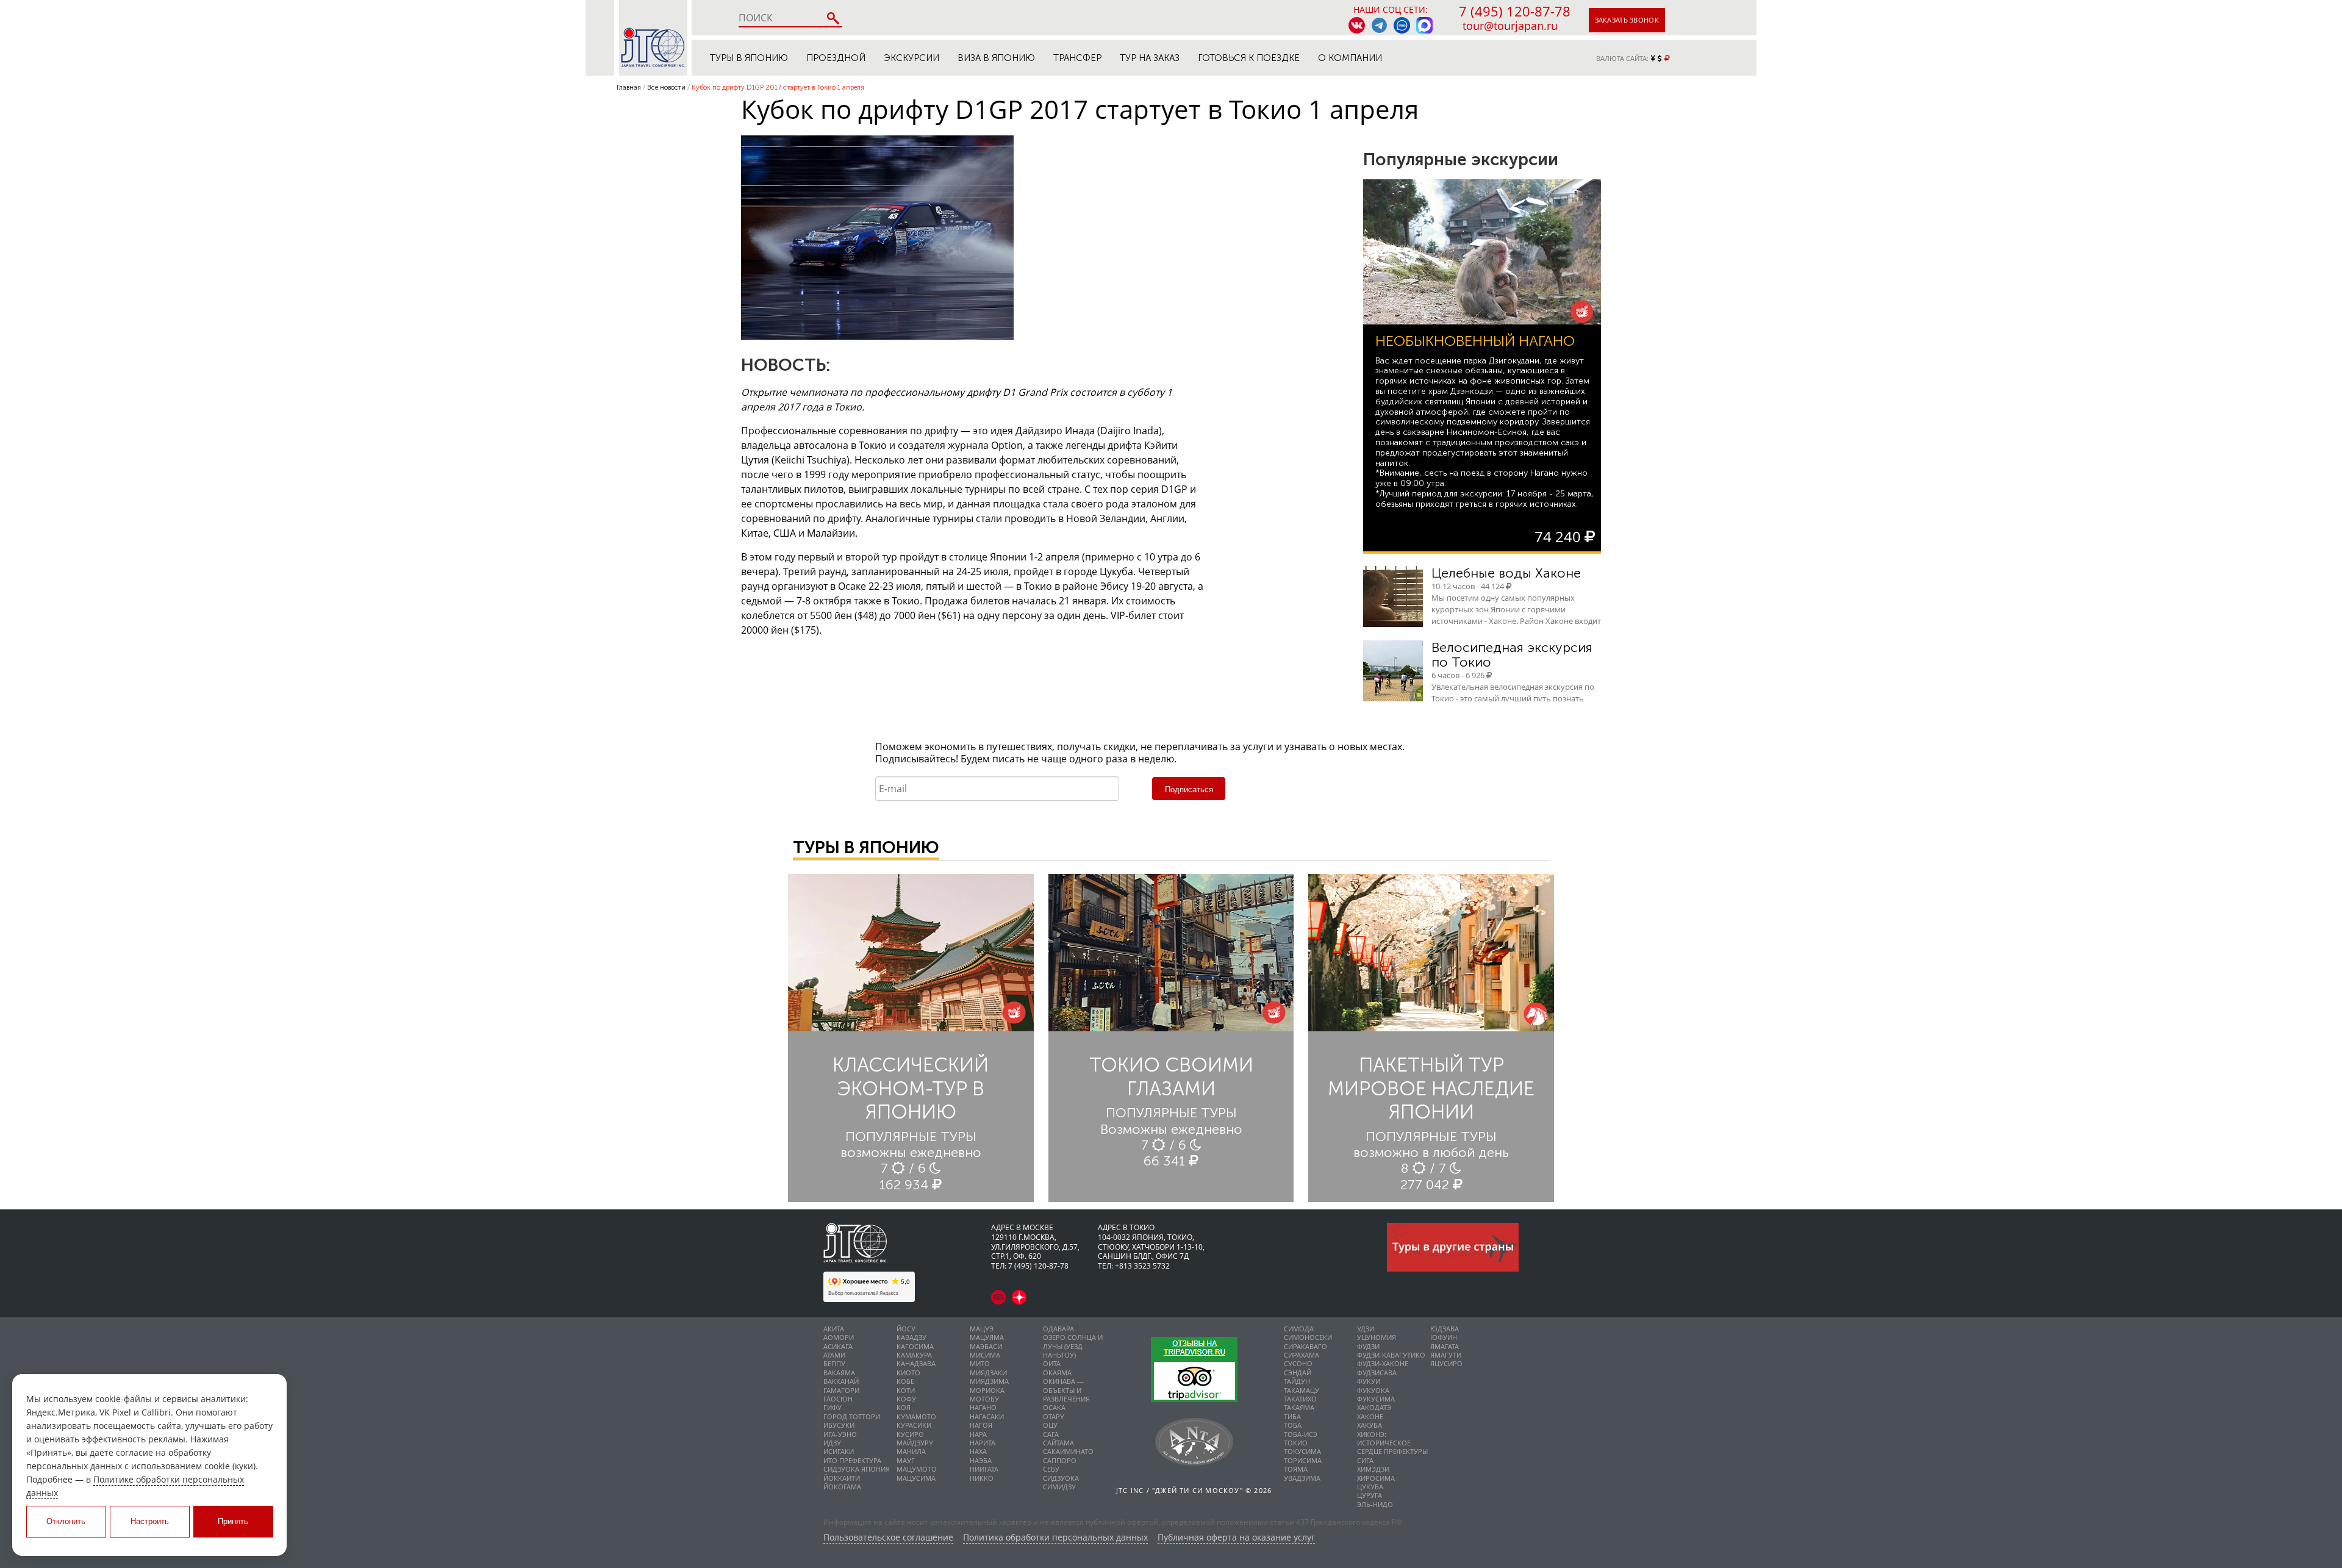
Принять (233, 1521)
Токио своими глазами (1171, 1076)
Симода (1299, 1329)
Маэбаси (986, 1346)
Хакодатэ (1374, 1407)
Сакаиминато (1068, 1451)
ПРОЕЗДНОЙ (836, 58)
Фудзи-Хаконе (1383, 1363)
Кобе (905, 1381)
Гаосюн (838, 1399)
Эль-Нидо (1375, 1504)
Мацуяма (987, 1337)
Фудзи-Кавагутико (1391, 1355)
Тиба (1292, 1416)
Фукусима (1376, 1399)
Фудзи (1368, 1346)
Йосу (906, 1329)
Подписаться (1189, 789)
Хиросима (1376, 1478)
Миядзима (989, 1381)
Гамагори (841, 1390)
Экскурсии (911, 58)
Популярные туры (911, 1137)
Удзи (1366, 1329)
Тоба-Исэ (1301, 1434)
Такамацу (1302, 1390)
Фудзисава (1377, 1373)
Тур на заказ (1150, 58)
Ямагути (1446, 1355)
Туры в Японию (749, 58)
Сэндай (1298, 1373)
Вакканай (841, 1381)
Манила (911, 1451)
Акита (834, 1329)
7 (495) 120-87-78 (1515, 11)
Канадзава (916, 1363)
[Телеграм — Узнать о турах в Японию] (1379, 25)
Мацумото (917, 1469)
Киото (908, 1373)
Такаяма (1299, 1407)
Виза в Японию (996, 58)
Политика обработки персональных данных (1055, 1538)
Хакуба (1370, 1425)
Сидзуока (1061, 1478)
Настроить (150, 1521)
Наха (978, 1451)
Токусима (1302, 1451)
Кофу (906, 1399)
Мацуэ (982, 1329)
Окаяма (1057, 1373)
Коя (904, 1407)
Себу (1051, 1469)
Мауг (906, 1460)
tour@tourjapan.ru (1510, 26)
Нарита (983, 1443)
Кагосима (915, 1346)
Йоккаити (842, 1478)
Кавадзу (911, 1337)
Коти (906, 1390)
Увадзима (1302, 1478)
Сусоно (1298, 1363)
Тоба (1293, 1425)
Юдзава (1445, 1329)
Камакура (914, 1355)
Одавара (1058, 1329)
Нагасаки (987, 1416)
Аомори (839, 1337)
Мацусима (916, 1478)
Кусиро (910, 1434)
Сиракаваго (1305, 1346)
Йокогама (842, 1487)
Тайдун (1297, 1381)
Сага (1051, 1434)
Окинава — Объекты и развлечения (1066, 1390)
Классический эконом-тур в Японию (911, 1088)
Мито (980, 1363)
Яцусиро (1446, 1363)
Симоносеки (1308, 1337)
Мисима (985, 1355)
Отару (1054, 1416)
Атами (834, 1355)
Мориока (987, 1390)
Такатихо (1300, 1399)
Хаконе (1370, 1416)
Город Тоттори (852, 1416)
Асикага (838, 1346)
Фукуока (1373, 1390)
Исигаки (839, 1451)
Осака (1054, 1407)
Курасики (914, 1425)
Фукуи (1369, 1381)
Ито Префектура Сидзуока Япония (857, 1465)
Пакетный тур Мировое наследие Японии (1431, 1088)
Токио (1296, 1443)
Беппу (834, 1363)
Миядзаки (988, 1373)
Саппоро (1060, 1460)
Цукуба (1370, 1487)
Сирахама (1302, 1355)
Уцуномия (1377, 1337)
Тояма (1296, 1469)
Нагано (983, 1407)
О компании (1350, 58)
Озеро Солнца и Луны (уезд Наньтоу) (1073, 1346)
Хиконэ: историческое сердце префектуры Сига (1392, 1447)
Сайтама (1058, 1443)
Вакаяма (839, 1373)
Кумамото (916, 1416)
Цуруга (1370, 1495)
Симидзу (1059, 1487)
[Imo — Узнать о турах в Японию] (1402, 25)
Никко (982, 1478)
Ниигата (984, 1469)
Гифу (833, 1407)
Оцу (1050, 1425)
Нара (978, 1434)
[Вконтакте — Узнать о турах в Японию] (1357, 25)
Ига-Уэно (840, 1434)
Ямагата (1445, 1346)
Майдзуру (915, 1443)
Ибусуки (839, 1425)
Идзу (832, 1443)
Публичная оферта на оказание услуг (1236, 1538)
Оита (1052, 1363)
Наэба (981, 1460)
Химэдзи (1373, 1469)
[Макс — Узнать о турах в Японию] (1424, 25)
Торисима (1303, 1460)
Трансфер (1077, 58)
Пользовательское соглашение (888, 1538)
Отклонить (66, 1521)
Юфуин (1444, 1337)
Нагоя (981, 1425)
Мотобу (984, 1399)
